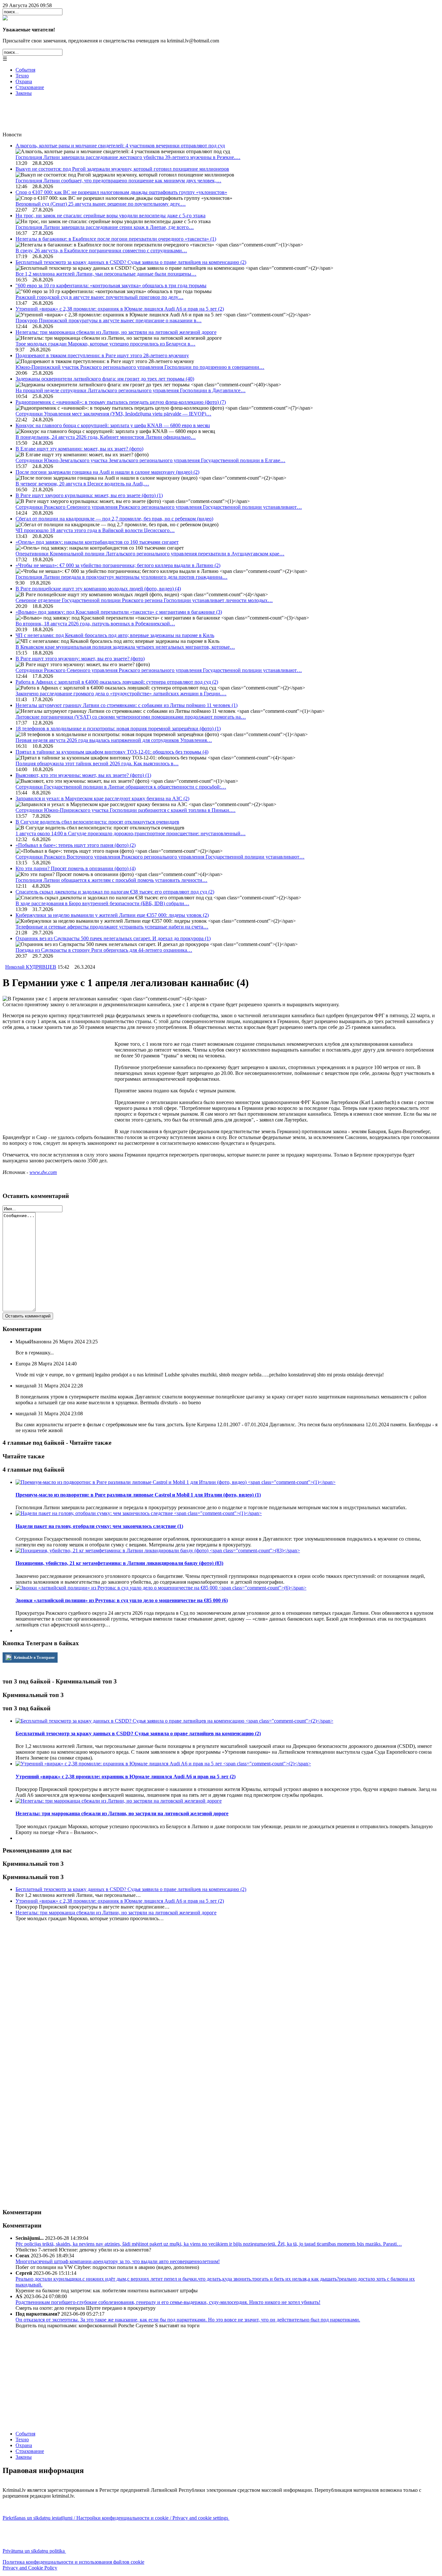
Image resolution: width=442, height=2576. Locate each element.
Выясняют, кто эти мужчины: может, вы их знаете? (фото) (83, 775)
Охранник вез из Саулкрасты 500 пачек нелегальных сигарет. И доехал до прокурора (113, 938)
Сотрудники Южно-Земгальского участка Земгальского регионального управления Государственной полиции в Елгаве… (150, 460)
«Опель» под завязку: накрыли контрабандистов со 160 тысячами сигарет (97, 542)
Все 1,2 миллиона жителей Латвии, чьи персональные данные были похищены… (106, 274)
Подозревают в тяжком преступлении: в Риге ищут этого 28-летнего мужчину (102, 355)
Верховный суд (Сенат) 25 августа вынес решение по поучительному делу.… (101, 204)
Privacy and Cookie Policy (30, 2568)
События (25, 70)
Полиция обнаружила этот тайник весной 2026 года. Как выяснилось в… (97, 764)
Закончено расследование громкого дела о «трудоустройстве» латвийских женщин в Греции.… (121, 694)
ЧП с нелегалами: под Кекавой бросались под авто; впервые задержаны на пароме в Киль (115, 635)
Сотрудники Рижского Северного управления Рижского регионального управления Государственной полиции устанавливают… (159, 507)
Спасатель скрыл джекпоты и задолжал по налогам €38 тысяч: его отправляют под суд (115, 892)
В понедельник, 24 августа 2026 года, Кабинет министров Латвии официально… (106, 437)
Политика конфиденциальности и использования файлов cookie (73, 2562)
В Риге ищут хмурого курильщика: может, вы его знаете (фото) (89, 495)
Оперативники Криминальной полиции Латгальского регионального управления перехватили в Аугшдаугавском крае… (150, 554)
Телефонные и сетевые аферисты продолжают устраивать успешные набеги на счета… (112, 927)
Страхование (30, 87)
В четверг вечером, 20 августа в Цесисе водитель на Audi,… (82, 484)
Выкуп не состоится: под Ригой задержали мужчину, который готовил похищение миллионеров (122, 169)
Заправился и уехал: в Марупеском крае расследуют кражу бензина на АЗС (102, 798)
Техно (22, 76)
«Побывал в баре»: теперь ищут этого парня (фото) (76, 845)
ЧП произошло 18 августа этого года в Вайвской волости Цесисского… (95, 530)
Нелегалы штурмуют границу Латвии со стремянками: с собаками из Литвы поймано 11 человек (127, 705)
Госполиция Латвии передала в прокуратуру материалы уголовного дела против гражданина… (122, 577)
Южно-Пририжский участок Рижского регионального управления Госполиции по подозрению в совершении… (140, 367)
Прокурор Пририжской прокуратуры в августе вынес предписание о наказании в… (109, 320)
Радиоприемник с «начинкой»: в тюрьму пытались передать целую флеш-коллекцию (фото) (121, 402)
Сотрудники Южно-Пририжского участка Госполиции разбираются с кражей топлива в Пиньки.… (126, 810)
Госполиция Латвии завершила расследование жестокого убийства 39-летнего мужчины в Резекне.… (128, 157)
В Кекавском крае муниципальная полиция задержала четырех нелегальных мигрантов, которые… (125, 647)
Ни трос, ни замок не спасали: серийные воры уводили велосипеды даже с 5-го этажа (110, 216)
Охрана (24, 81)
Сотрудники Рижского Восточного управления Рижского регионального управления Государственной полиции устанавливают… (160, 857)
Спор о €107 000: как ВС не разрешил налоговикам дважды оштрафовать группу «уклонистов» (121, 192)
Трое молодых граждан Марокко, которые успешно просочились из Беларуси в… (105, 344)
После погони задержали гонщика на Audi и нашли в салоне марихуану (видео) (107, 472)
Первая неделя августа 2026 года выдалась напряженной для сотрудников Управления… (114, 740)
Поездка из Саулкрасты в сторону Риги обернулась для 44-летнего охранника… (104, 950)
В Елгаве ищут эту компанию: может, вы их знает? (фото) (79, 449)
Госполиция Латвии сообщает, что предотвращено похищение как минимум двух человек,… (118, 181)
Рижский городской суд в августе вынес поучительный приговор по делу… (99, 297)
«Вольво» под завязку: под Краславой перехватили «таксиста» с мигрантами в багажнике (119, 612)
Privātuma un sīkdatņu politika (34, 2551)
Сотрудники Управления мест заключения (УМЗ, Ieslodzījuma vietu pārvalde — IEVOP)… (113, 414)
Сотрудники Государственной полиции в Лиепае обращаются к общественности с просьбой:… (121, 787)
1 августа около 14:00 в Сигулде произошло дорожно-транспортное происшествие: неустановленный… (131, 833)
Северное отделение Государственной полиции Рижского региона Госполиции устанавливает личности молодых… (144, 600)
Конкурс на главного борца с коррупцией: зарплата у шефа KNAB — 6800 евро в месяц (113, 425)
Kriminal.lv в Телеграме (34, 1658)
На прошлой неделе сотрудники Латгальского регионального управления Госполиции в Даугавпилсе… (131, 390)
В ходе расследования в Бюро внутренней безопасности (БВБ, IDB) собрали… (102, 903)
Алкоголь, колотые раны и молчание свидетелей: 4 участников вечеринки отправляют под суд (120, 146)
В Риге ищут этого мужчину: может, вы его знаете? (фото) (80, 659)
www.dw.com (43, 1172)
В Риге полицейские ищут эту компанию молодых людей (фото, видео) (98, 589)
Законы (24, 93)
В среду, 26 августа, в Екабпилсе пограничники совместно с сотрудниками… (101, 251)
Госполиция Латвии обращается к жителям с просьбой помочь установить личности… (111, 880)
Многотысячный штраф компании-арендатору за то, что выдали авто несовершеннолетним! (118, 2261)
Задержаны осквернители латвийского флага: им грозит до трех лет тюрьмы (105, 379)
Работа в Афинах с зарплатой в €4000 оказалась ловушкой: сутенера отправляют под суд (117, 682)
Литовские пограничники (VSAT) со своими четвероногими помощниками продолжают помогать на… (131, 717)
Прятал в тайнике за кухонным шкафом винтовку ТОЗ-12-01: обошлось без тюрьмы (112, 752)
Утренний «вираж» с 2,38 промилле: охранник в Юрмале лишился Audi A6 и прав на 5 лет (120, 309)
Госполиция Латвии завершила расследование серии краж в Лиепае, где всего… (105, 227)
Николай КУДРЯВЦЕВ (31, 967)
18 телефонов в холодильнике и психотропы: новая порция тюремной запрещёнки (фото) (118, 729)
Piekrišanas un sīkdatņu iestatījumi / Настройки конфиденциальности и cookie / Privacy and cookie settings (116, 2518)
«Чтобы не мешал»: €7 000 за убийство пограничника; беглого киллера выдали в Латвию (118, 565)
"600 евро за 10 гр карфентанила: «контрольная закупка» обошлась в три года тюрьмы (111, 285)
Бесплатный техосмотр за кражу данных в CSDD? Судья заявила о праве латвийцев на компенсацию (131, 262)
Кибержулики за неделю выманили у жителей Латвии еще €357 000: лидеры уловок (112, 915)
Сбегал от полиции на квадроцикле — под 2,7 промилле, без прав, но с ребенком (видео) (114, 519)
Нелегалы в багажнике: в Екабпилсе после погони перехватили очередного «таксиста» (116, 239)
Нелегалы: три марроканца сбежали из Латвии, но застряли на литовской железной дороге (116, 332)
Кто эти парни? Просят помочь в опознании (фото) (76, 868)
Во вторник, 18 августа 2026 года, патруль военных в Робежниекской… (95, 624)
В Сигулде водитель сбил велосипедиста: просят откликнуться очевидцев (97, 822)
